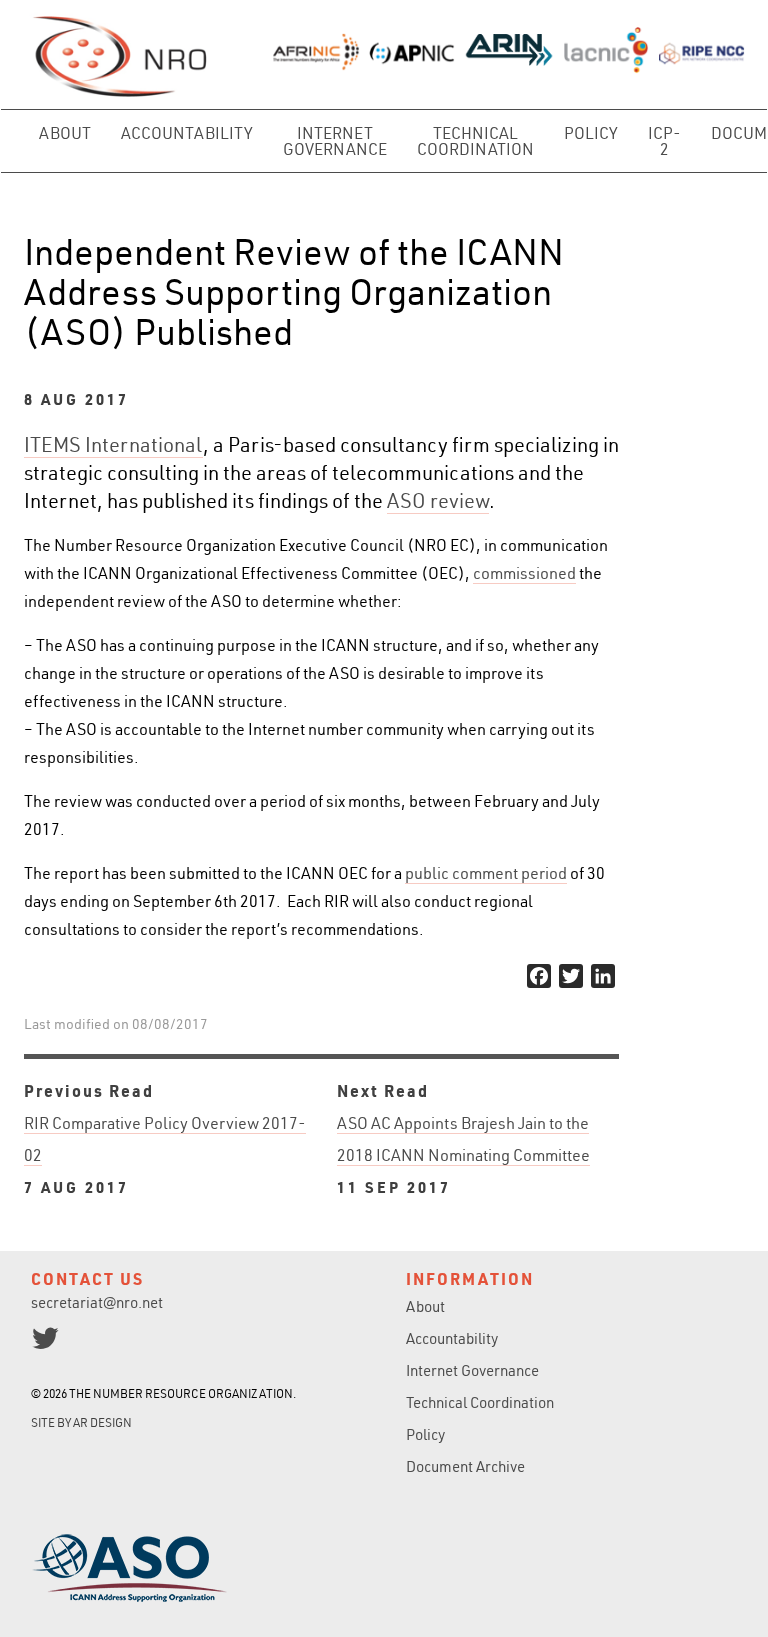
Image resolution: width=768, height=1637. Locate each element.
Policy (591, 133)
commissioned (524, 573)
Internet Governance (335, 141)
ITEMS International (113, 444)
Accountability (187, 133)
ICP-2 (664, 141)
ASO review (438, 500)
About (65, 133)
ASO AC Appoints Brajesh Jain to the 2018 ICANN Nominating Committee (463, 1155)
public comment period (486, 873)
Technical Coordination (475, 141)
